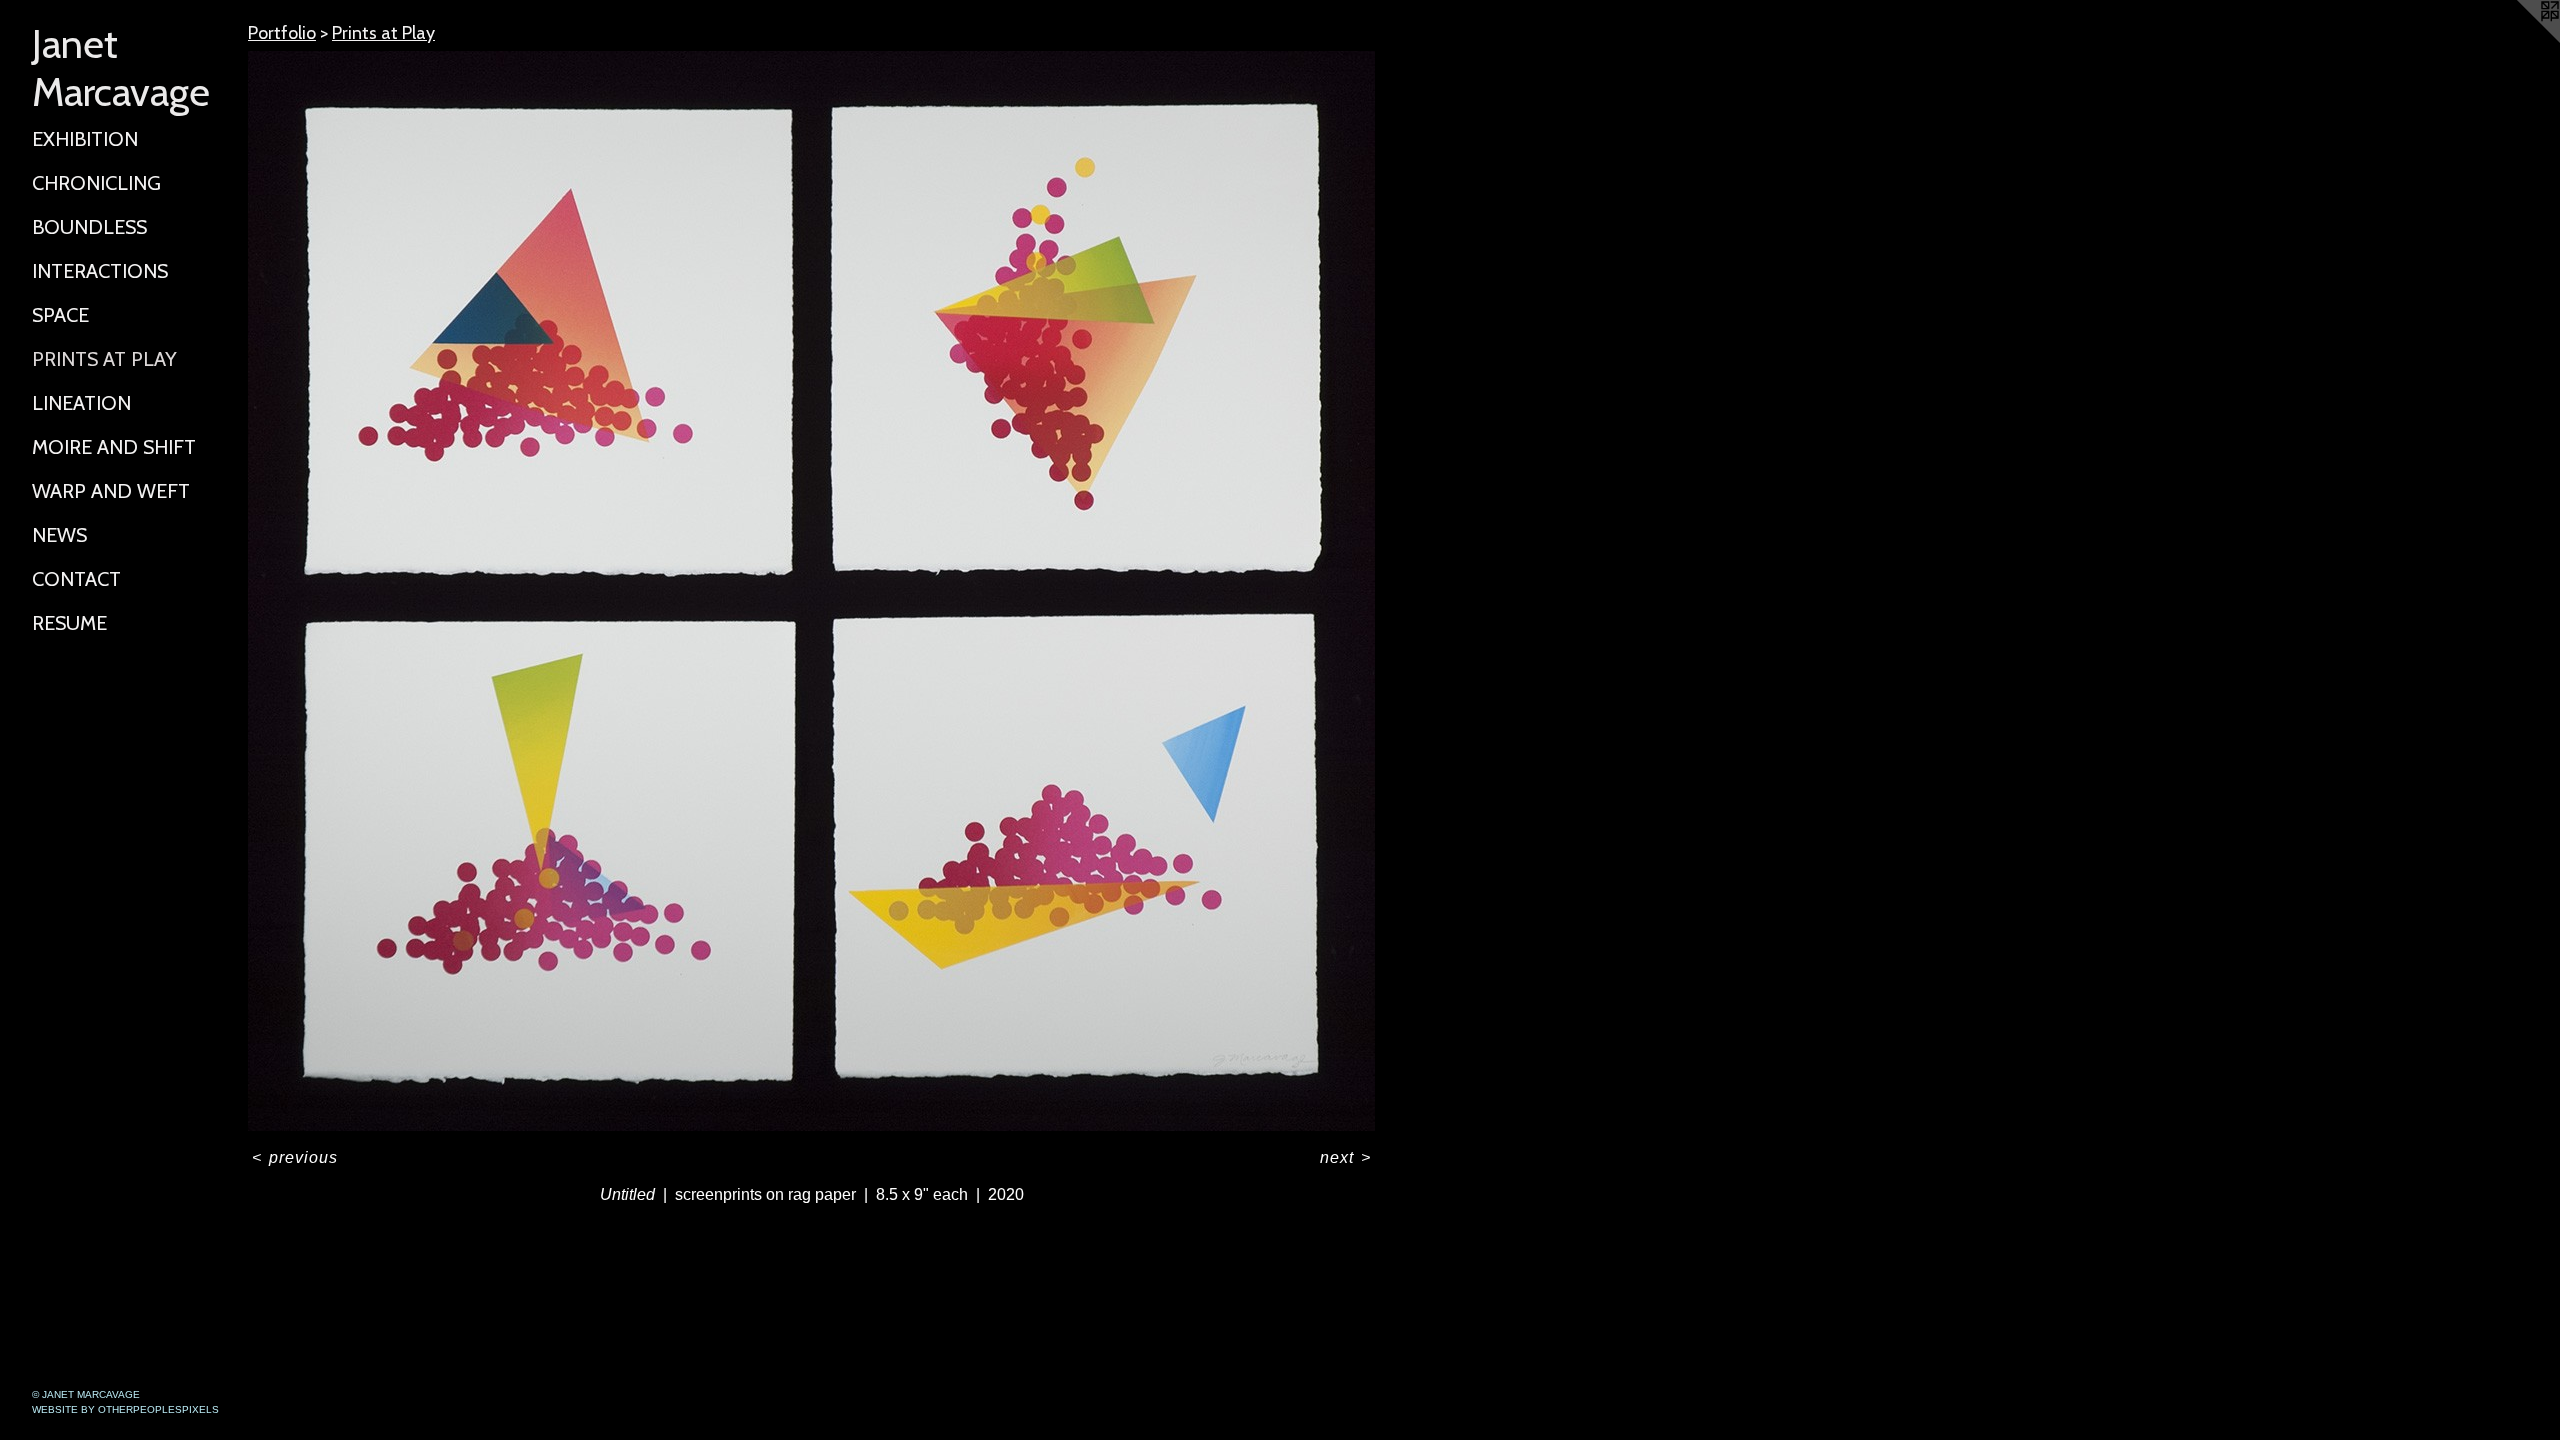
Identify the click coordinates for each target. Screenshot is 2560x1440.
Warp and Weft (111, 491)
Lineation (81, 403)
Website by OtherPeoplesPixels (125, 1409)
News (59, 535)
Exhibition (85, 139)
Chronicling (96, 183)
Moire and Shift (114, 447)
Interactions (100, 271)
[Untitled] (811, 591)
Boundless (89, 227)
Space (60, 315)
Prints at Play (104, 359)
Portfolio (282, 33)
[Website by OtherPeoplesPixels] (2520, 40)
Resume (69, 623)
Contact (76, 579)
